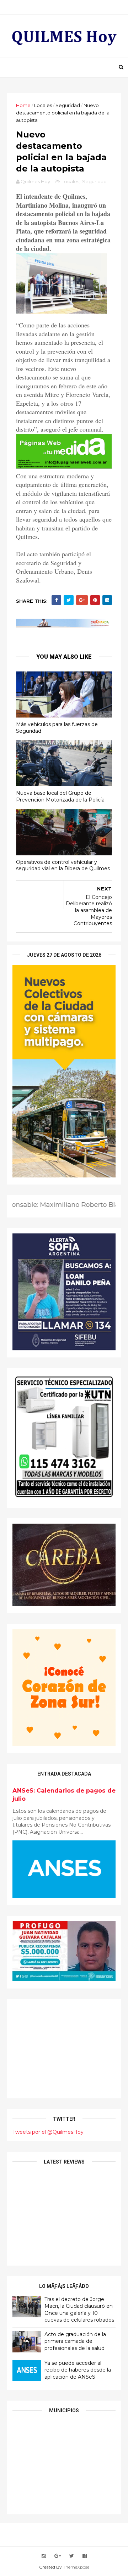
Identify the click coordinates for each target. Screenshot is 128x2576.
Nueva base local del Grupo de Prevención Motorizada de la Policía (60, 796)
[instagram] (44, 2556)
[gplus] (58, 2556)
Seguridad (68, 105)
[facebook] (85, 2556)
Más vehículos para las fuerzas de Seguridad (57, 728)
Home (23, 105)
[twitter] (72, 2556)
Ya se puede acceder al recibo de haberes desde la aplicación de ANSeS (78, 2370)
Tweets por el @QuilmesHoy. (49, 2132)
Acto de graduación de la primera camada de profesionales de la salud (75, 2341)
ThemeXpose (76, 2567)
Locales (43, 105)
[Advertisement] (64, 2049)
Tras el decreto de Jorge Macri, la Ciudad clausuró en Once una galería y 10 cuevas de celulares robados (79, 2310)
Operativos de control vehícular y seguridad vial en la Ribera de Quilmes (63, 865)
